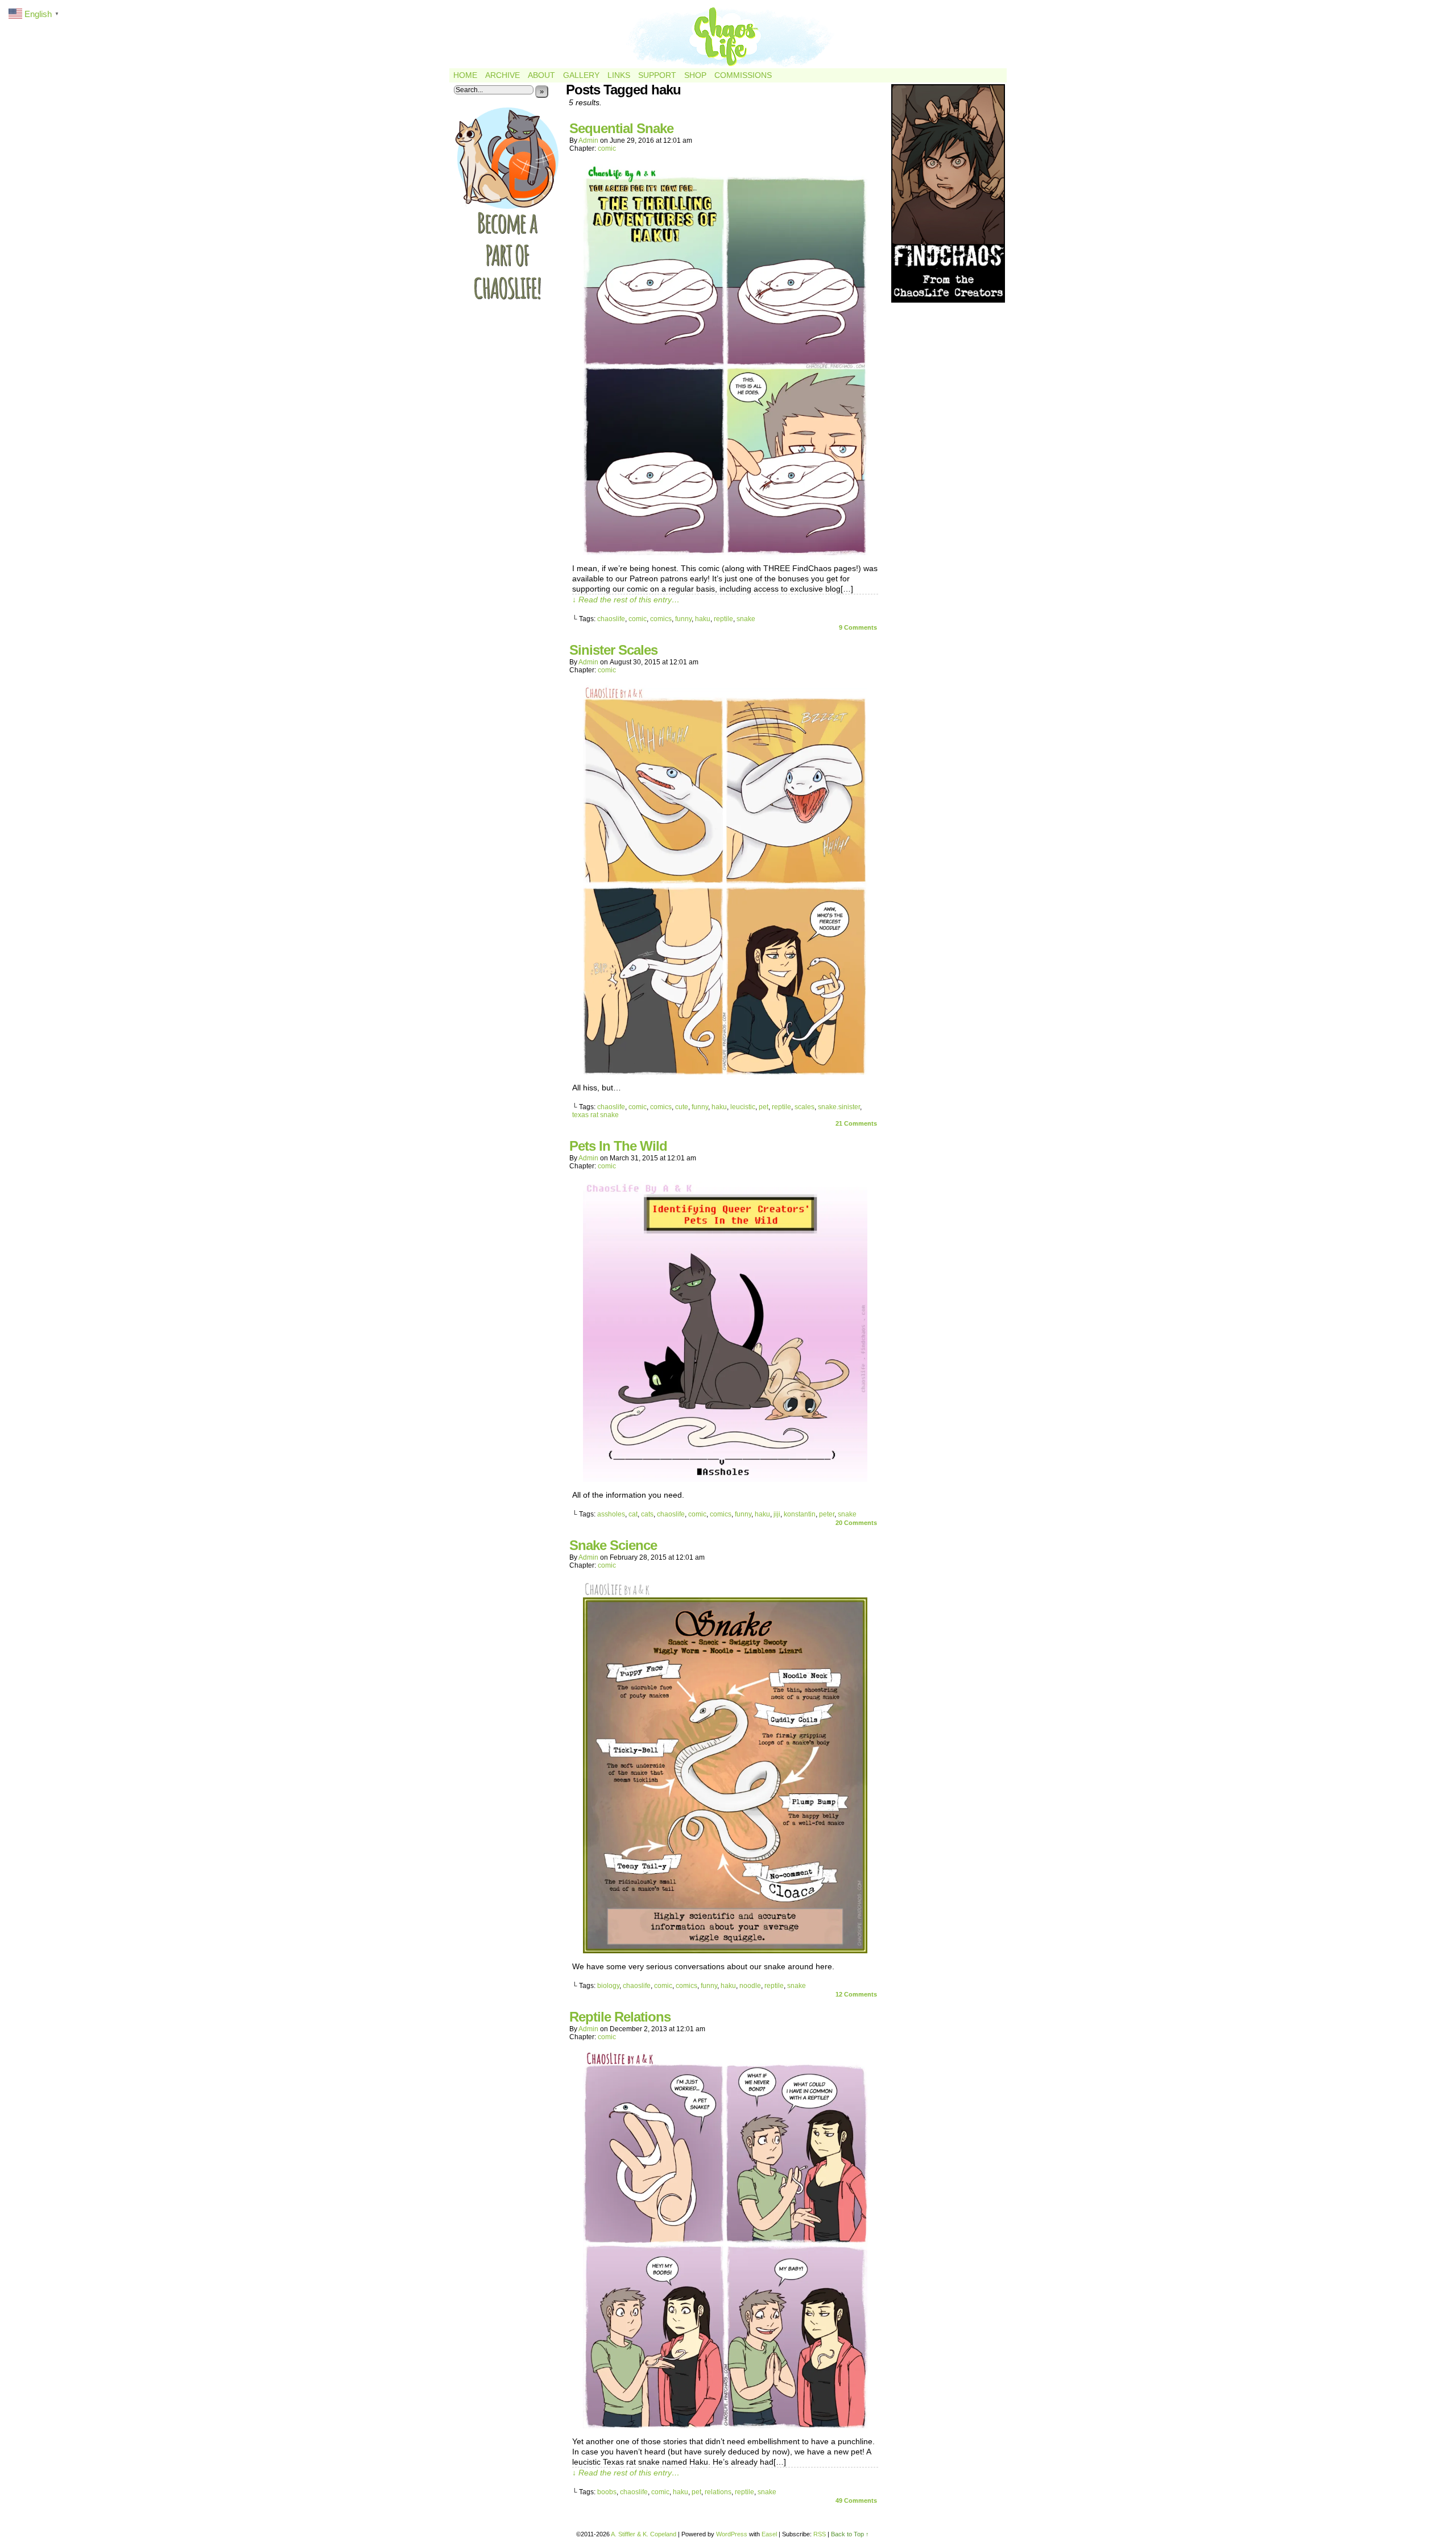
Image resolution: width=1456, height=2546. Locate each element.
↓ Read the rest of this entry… (626, 600)
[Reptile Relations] (725, 2425)
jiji (777, 1514)
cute (682, 1107)
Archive (502, 75)
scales (804, 1107)
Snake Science (613, 1545)
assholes (611, 1514)
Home (465, 75)
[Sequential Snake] (725, 552)
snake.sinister (839, 1107)
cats (647, 1514)
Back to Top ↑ (850, 2534)
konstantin (800, 1514)
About (541, 75)
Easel (769, 2534)
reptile (723, 619)
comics (661, 619)
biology (608, 1986)
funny (683, 619)
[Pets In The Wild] (725, 1479)
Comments (858, 627)
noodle (750, 1986)
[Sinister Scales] (725, 1072)
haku (703, 619)
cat (633, 1514)
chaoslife (611, 619)
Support (657, 75)
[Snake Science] (725, 1950)
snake (746, 619)
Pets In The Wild (618, 1146)
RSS (820, 2534)
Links (619, 75)
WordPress (732, 2534)
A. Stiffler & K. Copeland (644, 2534)
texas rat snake (595, 1115)
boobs (607, 2492)
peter (827, 1514)
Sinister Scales (613, 650)
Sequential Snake (621, 128)
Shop (695, 75)
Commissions (743, 75)
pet (764, 1107)
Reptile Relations (620, 2017)
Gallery (581, 75)
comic (607, 148)
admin (588, 140)
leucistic (743, 1107)
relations (718, 2492)
